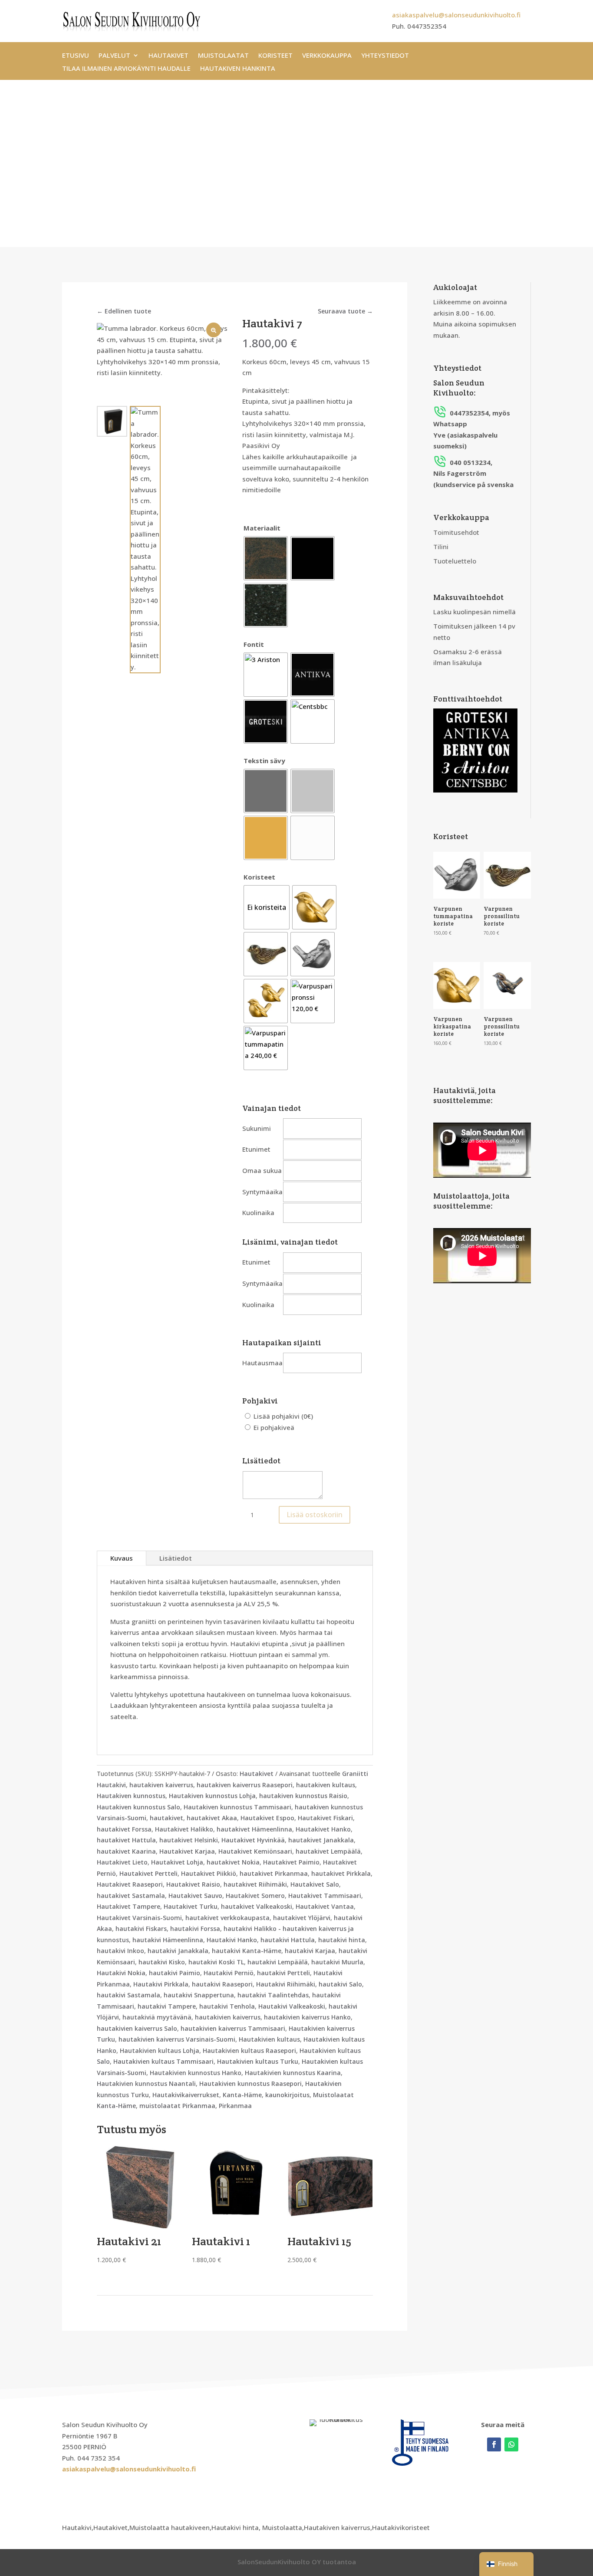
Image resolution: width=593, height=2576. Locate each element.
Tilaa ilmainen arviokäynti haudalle (126, 69)
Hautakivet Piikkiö (209, 1873)
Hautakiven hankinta (238, 69)
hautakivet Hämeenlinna (254, 1829)
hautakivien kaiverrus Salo (137, 2028)
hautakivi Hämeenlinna (168, 1940)
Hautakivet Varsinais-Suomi (139, 1918)
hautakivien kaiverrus (228, 2017)
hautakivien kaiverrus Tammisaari (233, 2028)
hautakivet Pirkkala (341, 1873)
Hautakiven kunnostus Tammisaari (237, 1807)
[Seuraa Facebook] (494, 2444)
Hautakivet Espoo (267, 1818)
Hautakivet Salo (315, 1884)
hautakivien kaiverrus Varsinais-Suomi (177, 2039)
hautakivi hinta (342, 1940)
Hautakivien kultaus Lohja (160, 2051)
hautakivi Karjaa (310, 1951)
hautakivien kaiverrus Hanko (307, 2017)
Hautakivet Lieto (122, 1862)
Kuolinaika (258, 1212)
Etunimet (256, 1149)
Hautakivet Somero (255, 1896)
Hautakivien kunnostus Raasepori (250, 2084)
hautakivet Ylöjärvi (302, 1918)
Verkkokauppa (327, 56)
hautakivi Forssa (195, 1929)
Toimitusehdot (456, 532)
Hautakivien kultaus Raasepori (249, 2051)
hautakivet (166, 1818)
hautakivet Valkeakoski (257, 1906)
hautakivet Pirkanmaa (274, 1873)
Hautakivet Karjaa (187, 1851)
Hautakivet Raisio (193, 1884)
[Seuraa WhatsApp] (511, 2444)
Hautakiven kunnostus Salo (138, 1807)
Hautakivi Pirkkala (161, 1984)
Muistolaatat (223, 56)
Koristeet (275, 56)
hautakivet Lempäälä (328, 1851)
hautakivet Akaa (212, 1818)
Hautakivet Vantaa (325, 1906)
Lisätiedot (176, 1558)
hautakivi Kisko (162, 1962)
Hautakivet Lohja (177, 1862)
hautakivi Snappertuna (199, 1995)
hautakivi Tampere (167, 2006)
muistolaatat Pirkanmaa (177, 2106)
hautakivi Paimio (175, 1973)
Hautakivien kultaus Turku (258, 2061)
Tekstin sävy (264, 761)
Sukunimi (257, 1128)
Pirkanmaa (235, 2106)
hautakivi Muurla (337, 1962)
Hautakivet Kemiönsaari (255, 1851)
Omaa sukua (262, 1170)
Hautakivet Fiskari (325, 1818)
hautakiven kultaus (326, 1785)
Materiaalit (262, 528)
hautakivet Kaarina (126, 1851)
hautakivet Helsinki (189, 1840)
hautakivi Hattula (288, 1940)
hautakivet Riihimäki (255, 1884)
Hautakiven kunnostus (131, 1796)
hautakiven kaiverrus (161, 1785)
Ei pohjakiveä (273, 1427)
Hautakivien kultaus (269, 2039)
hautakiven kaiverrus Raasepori (245, 1785)
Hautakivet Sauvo (195, 1896)
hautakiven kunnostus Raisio (303, 1796)
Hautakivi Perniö (229, 1973)
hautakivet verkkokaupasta (227, 1918)
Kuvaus (122, 1558)
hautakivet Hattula (126, 1840)
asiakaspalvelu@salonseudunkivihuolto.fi (456, 15)
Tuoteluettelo (455, 561)
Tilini (441, 547)
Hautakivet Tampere (128, 1906)
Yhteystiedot (385, 56)
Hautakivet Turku (191, 1906)
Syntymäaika (262, 1192)
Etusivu (76, 56)
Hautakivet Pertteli (148, 1873)
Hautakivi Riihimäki (286, 1984)
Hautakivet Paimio (291, 1862)
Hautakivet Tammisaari (325, 1896)
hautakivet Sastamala (131, 1896)
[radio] (266, 558)
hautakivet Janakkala (321, 1840)
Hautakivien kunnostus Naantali (146, 2084)
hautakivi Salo (340, 1984)
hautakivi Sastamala (128, 1995)
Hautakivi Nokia (121, 1973)
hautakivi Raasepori (222, 1984)
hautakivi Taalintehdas (273, 1995)
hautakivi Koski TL (216, 1962)
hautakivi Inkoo (120, 1951)
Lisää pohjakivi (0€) (282, 1416)
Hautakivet (168, 56)
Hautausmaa (262, 1363)
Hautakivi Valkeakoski (292, 2006)
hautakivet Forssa (124, 1829)
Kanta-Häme (242, 2095)
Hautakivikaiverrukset (186, 2095)
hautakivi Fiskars (141, 1929)
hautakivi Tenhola (227, 2006)
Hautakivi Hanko (232, 1940)
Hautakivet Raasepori (130, 1884)
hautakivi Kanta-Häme (247, 1951)
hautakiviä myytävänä (157, 2017)
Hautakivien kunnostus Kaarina (293, 2073)
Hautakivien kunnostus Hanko (196, 2073)
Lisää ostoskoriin (315, 1515)
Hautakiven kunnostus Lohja (212, 1796)
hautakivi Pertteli (283, 1973)
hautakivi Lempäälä (278, 1962)
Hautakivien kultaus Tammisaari (163, 2061)
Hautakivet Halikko (184, 1829)
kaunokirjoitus (287, 2095)
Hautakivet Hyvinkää (253, 1840)
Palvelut (114, 56)
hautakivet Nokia (233, 1862)
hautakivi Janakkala (178, 1951)
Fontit (254, 644)
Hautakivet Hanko (323, 1829)
